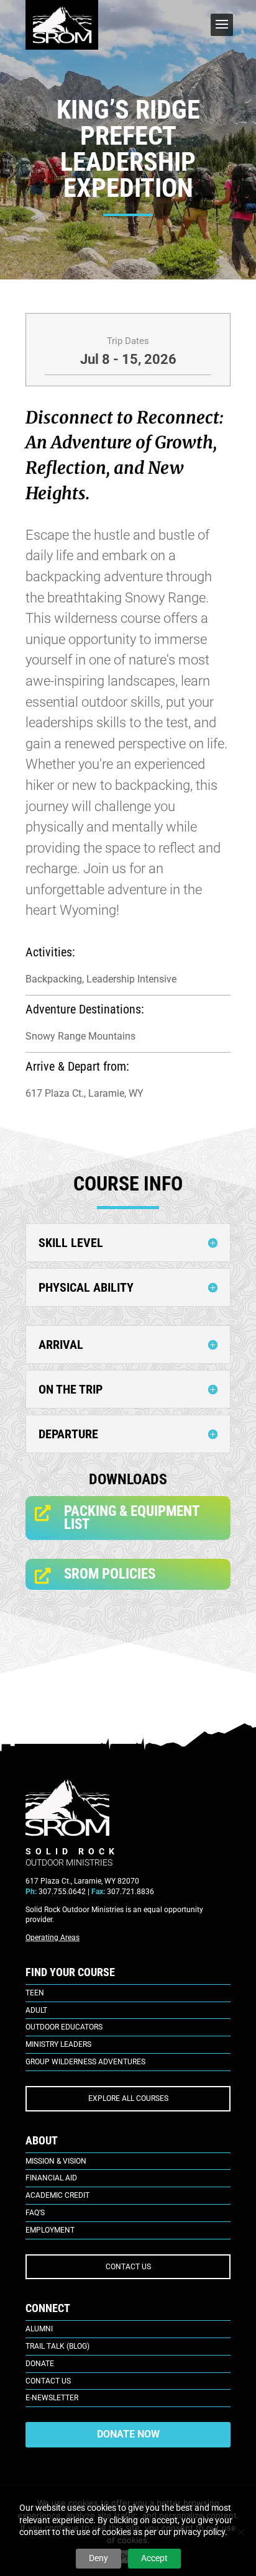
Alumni (39, 2329)
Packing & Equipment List (131, 1517)
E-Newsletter (52, 2398)
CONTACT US (128, 2267)
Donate (40, 2364)
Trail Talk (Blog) (57, 2346)
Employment (50, 2230)
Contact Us (48, 2381)
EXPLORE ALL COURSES (128, 2098)
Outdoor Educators (64, 2027)
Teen (35, 1993)
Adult (36, 2010)
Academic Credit (57, 2195)
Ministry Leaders (58, 2044)
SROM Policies (110, 1574)
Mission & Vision (56, 2161)
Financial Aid (51, 2178)
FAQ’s (35, 2213)
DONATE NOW (128, 2434)
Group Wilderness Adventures (85, 2062)
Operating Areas (53, 1938)
